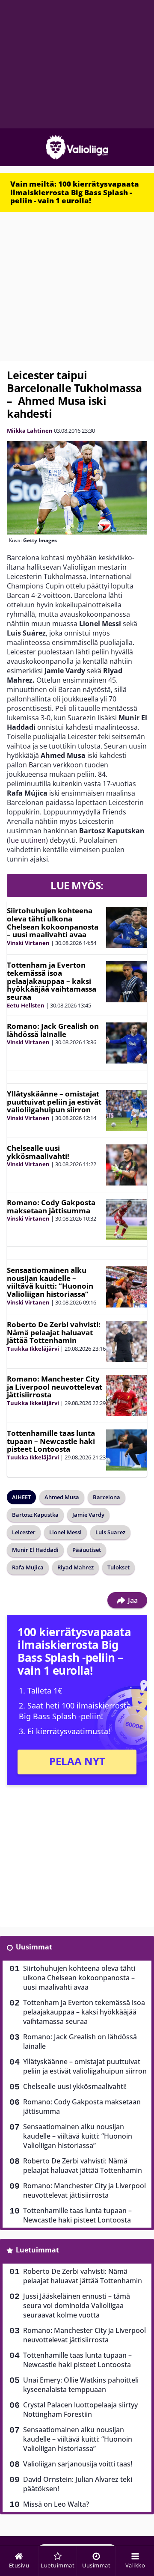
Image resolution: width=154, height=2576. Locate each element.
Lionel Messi (65, 1532)
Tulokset (118, 1567)
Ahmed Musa (62, 1497)
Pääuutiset (87, 1550)
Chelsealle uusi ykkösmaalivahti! (38, 1152)
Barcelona (107, 1497)
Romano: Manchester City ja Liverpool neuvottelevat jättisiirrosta (55, 1387)
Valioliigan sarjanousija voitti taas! (78, 2464)
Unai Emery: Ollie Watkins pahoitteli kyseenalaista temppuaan (81, 2385)
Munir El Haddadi (35, 1550)
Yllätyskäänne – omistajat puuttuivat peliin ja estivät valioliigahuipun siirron (54, 1102)
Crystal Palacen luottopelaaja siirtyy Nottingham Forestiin (80, 2410)
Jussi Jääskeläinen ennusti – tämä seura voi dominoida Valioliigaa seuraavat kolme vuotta (77, 2306)
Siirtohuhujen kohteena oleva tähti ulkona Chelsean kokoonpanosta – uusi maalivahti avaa (53, 923)
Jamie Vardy (88, 1515)
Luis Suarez (110, 1532)
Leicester (24, 1532)
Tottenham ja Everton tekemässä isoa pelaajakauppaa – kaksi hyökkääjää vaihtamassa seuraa (52, 981)
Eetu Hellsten (26, 1005)
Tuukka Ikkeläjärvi (33, 1349)
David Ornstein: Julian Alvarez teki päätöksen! (78, 2484)
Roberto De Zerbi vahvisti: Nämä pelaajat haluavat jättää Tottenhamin (54, 1332)
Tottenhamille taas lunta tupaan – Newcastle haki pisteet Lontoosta (51, 1441)
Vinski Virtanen (28, 943)
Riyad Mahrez (76, 1567)
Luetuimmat (37, 2250)
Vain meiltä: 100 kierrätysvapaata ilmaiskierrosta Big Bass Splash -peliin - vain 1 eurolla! (75, 192)
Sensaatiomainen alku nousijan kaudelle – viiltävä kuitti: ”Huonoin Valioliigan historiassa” (50, 1282)
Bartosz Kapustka (35, 1515)
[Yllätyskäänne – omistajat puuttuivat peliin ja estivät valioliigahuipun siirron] (127, 1111)
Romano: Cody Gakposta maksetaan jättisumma (51, 1206)
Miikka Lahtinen (30, 431)
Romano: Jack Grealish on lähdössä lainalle (53, 1030)
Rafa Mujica (28, 1567)
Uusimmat (34, 1947)
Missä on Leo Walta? (56, 2504)
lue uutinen (27, 840)
